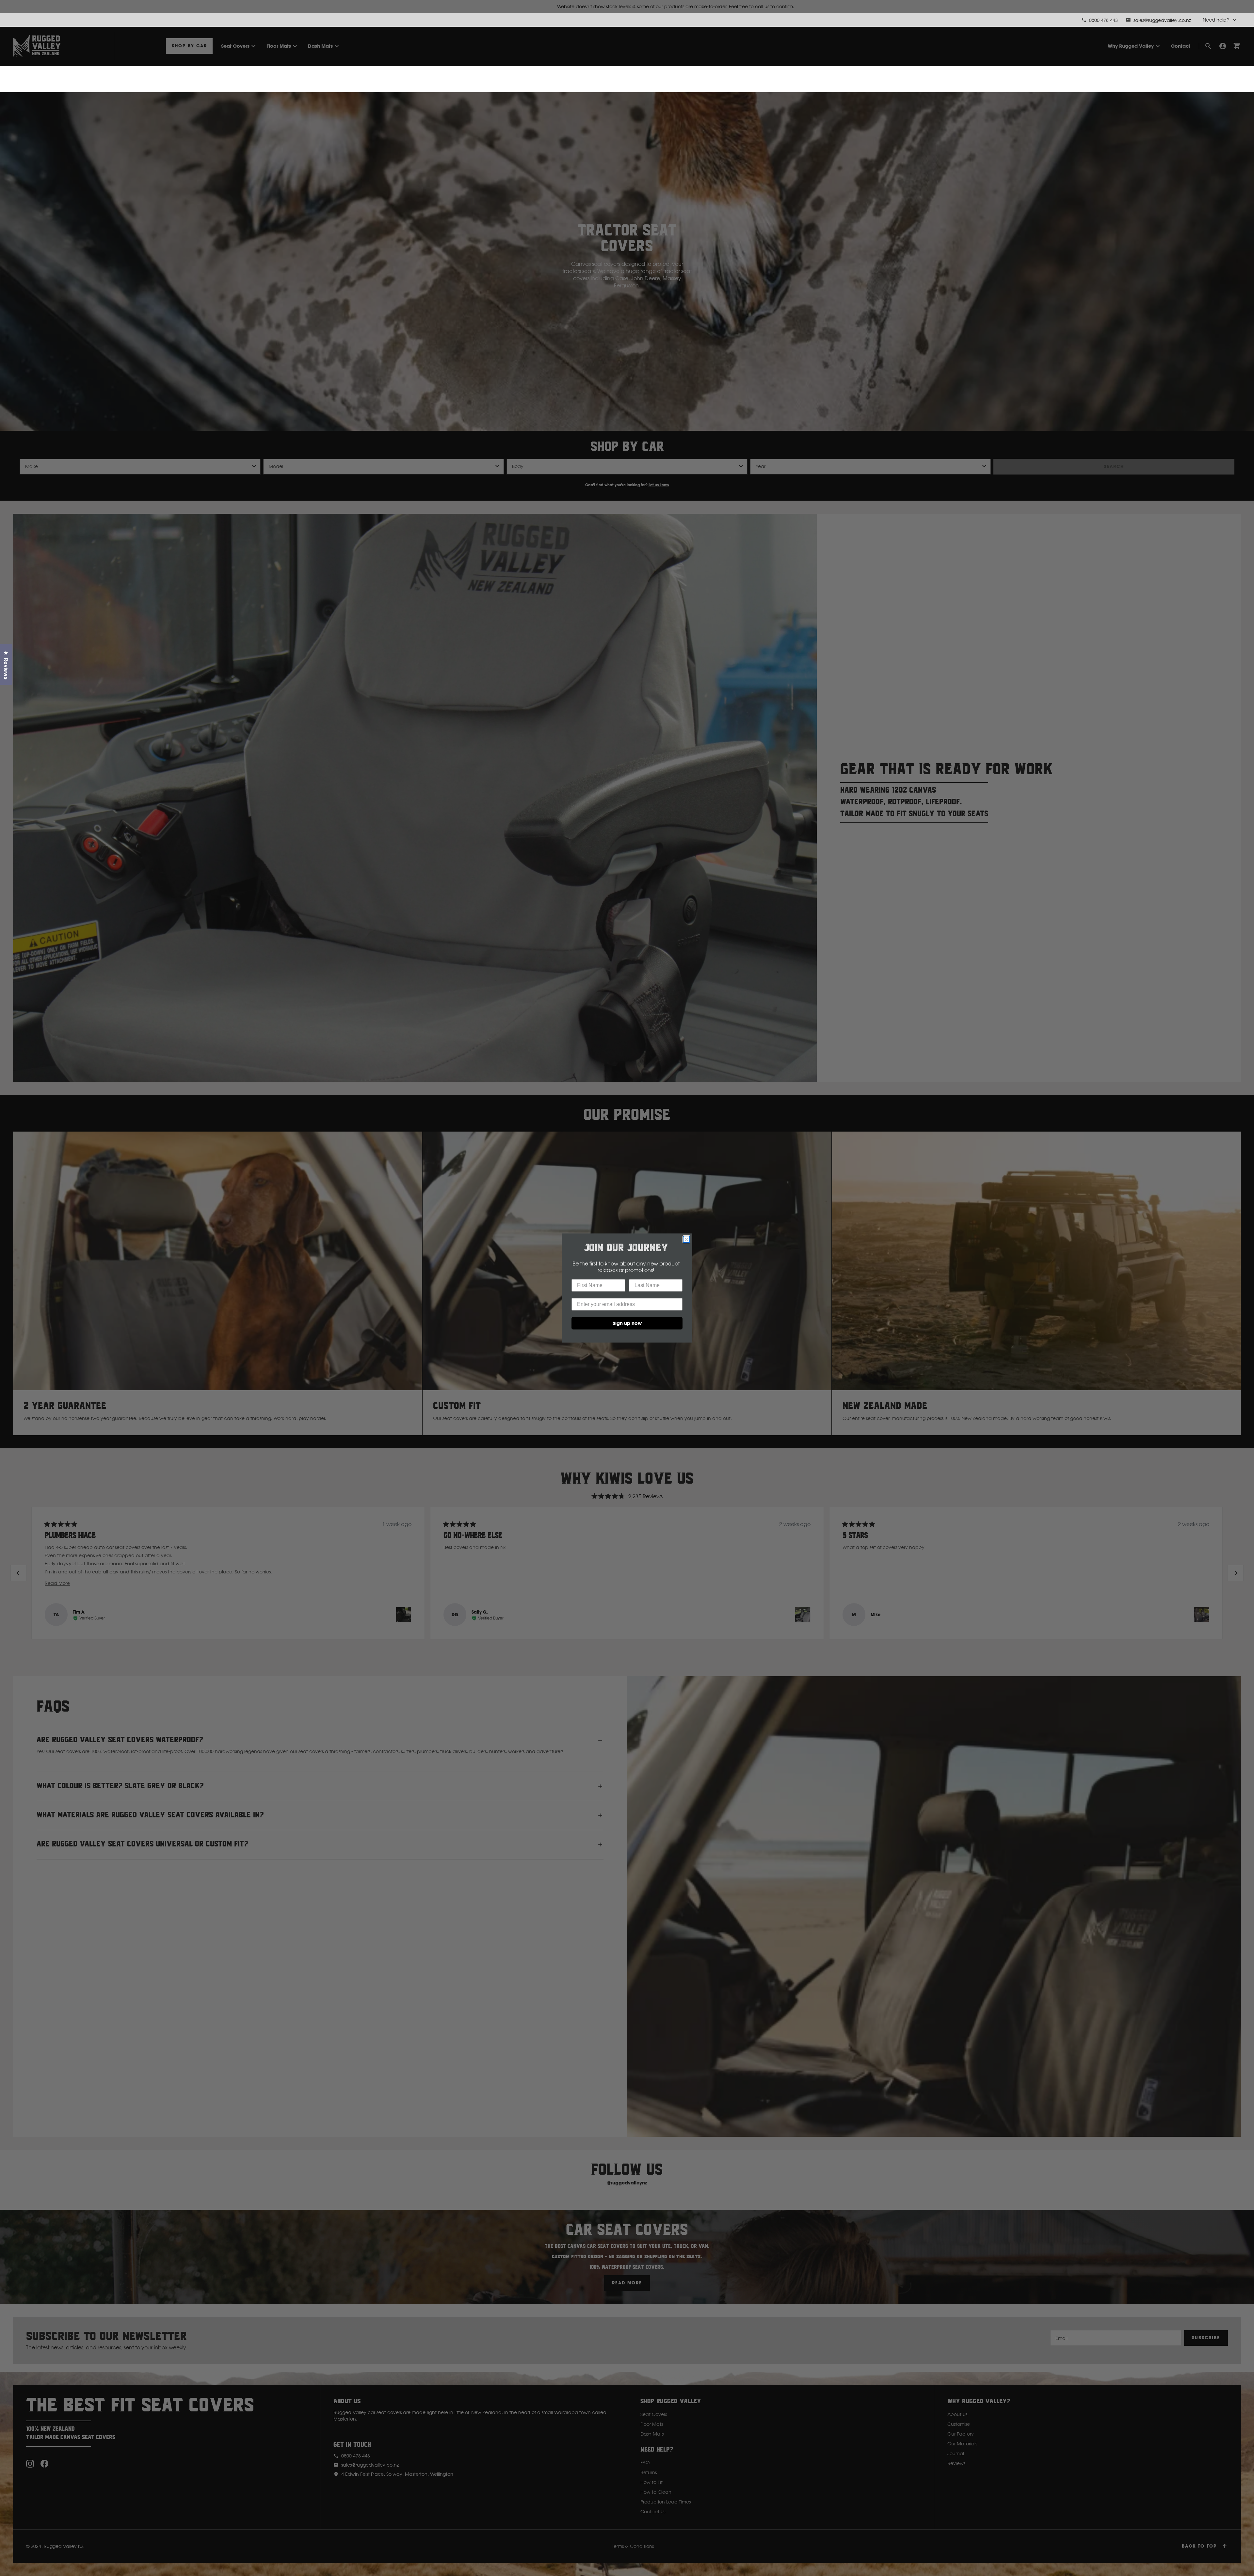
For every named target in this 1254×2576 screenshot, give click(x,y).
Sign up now (627, 1323)
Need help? (1216, 20)
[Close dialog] (686, 1239)
